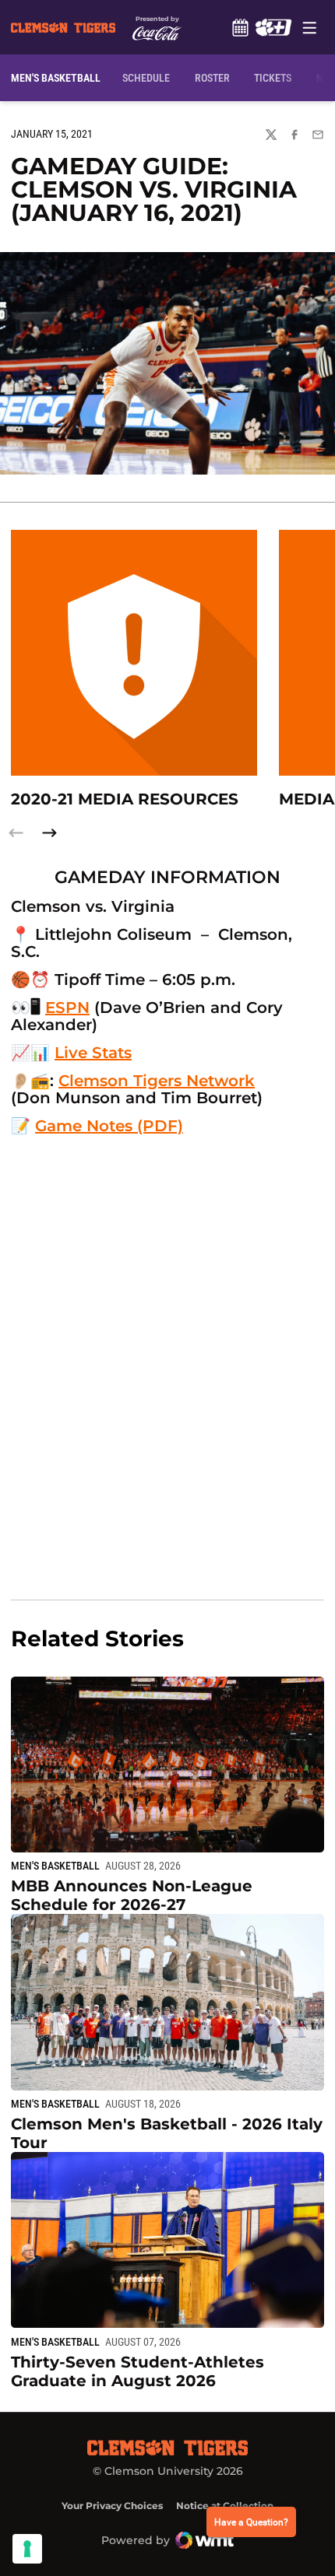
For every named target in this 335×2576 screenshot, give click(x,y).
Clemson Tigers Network (157, 1081)
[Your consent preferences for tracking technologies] (27, 2549)
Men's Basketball (55, 1866)
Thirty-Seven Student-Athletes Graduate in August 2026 (138, 2371)
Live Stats (93, 1053)
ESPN (67, 1008)
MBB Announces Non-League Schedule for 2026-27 (132, 1895)
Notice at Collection (225, 2506)
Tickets (273, 78)
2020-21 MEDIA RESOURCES (125, 799)
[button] (49, 833)
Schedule (240, 27)
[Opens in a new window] (273, 27)
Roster (212, 78)
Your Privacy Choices (112, 2506)
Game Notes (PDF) (109, 1126)
